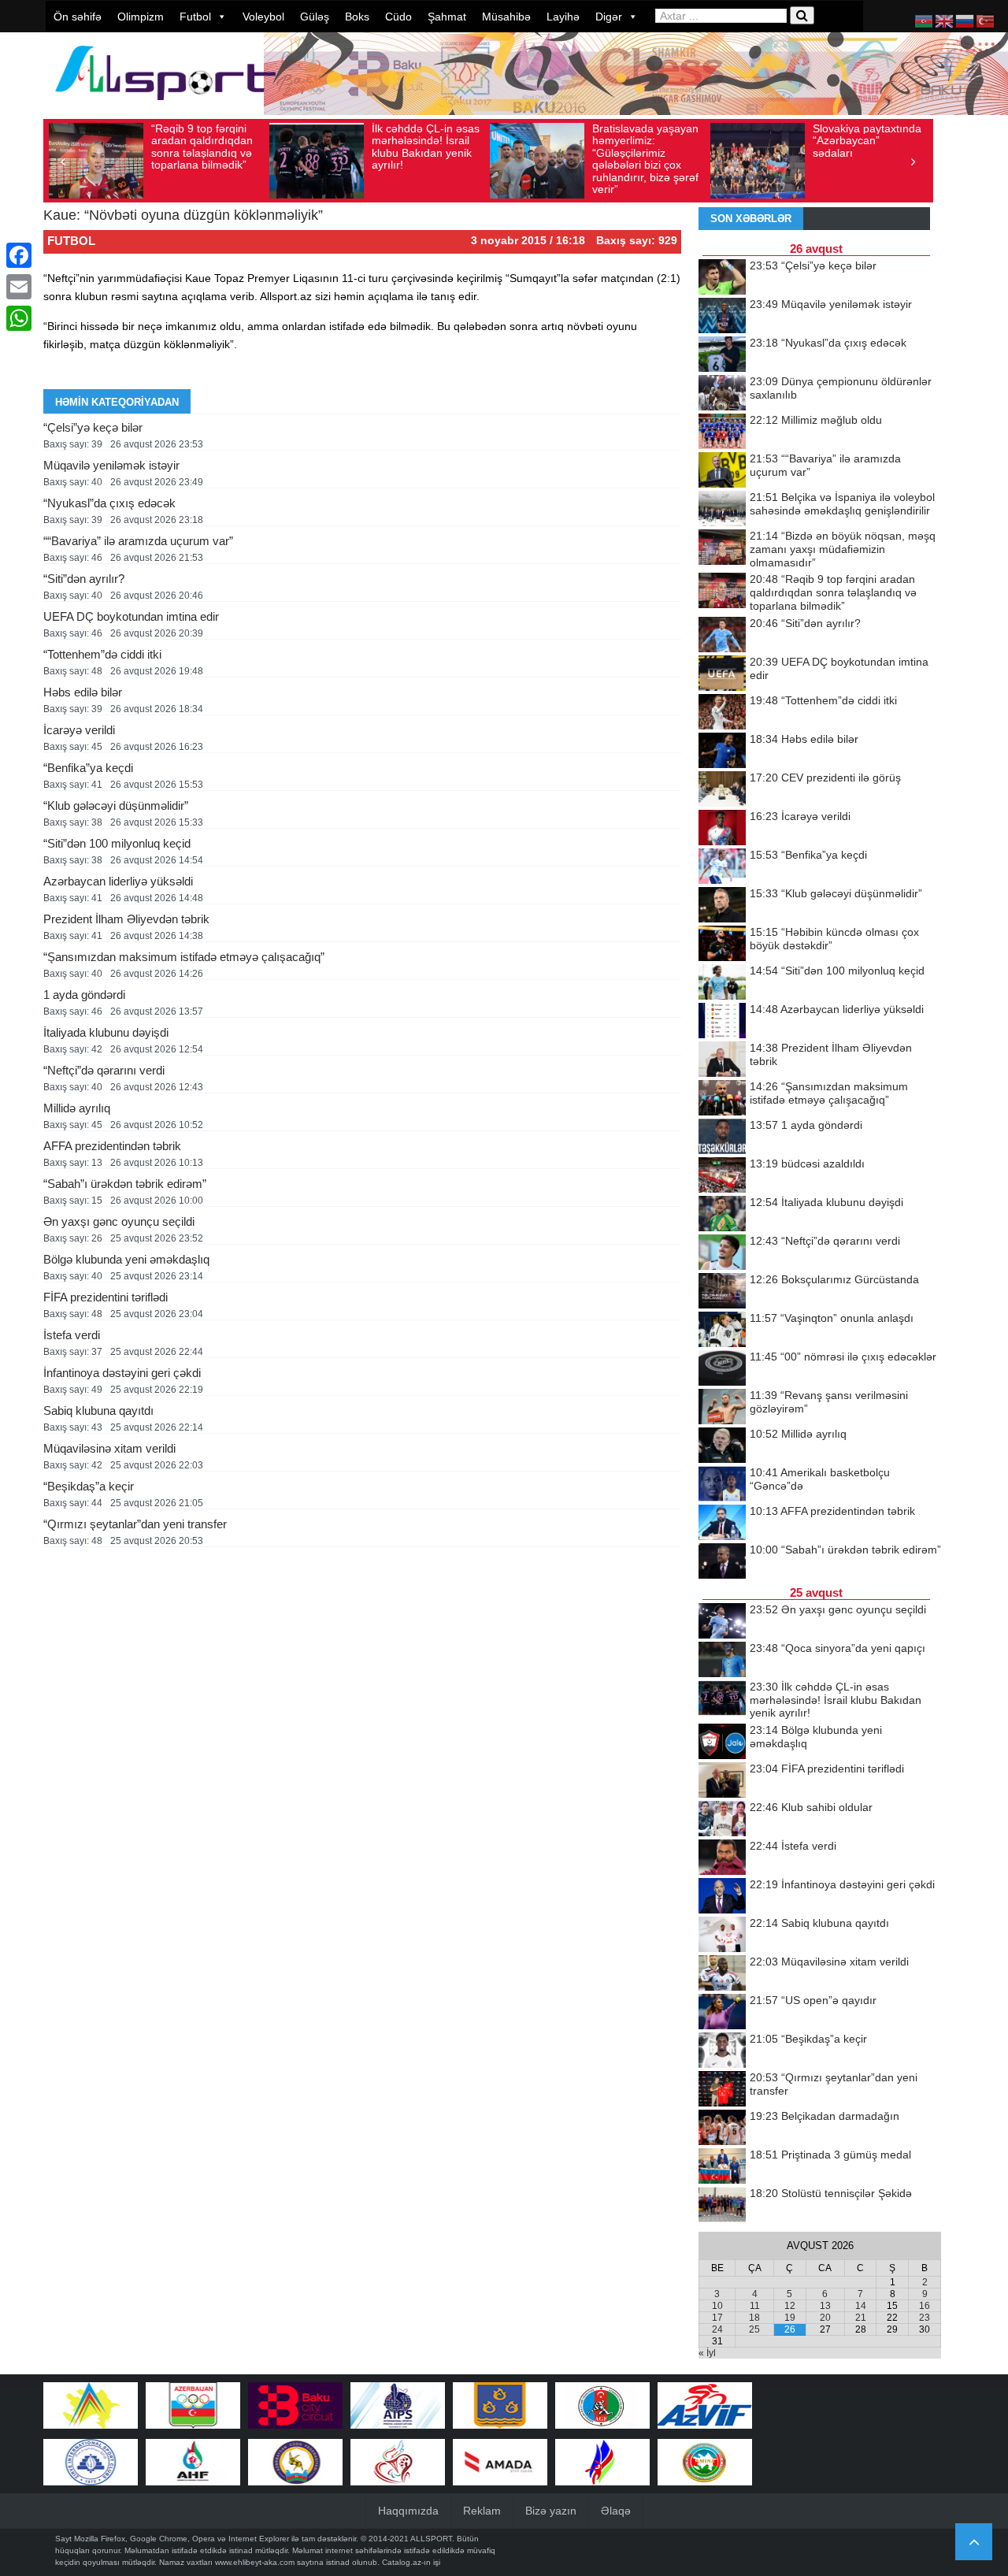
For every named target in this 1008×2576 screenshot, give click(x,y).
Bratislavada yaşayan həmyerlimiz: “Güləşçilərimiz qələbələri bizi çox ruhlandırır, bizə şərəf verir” (645, 159)
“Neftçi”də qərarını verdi (104, 1070)
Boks (357, 17)
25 (754, 2329)
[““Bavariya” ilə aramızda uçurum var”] (722, 471)
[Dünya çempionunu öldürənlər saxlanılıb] (722, 394)
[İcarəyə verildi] (722, 829)
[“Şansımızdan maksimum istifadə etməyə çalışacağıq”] (722, 1099)
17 (717, 2318)
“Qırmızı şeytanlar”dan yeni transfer (135, 1524)
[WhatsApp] (19, 318)
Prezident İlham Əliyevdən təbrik (126, 919)
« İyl (707, 2353)
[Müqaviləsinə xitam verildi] (722, 1974)
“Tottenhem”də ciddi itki (102, 654)
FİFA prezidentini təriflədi (106, 1297)
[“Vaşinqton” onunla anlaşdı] (722, 1331)
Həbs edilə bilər (83, 692)
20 (825, 2318)
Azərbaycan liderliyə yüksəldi (118, 881)
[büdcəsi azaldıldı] (722, 1176)
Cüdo (398, 17)
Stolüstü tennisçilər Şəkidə (831, 2193)
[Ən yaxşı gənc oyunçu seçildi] (722, 1622)
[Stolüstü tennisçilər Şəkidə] (722, 2206)
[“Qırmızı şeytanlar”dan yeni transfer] (722, 2090)
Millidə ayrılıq (77, 1108)
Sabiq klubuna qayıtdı (98, 1410)
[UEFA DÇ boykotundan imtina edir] (722, 674)
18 (754, 2318)
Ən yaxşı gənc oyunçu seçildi (119, 1221)
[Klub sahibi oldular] (722, 1820)
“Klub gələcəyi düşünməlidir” (116, 805)
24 (717, 2329)
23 (925, 2318)
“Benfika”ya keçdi (88, 768)
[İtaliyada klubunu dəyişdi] (722, 1215)
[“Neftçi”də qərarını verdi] (722, 1253)
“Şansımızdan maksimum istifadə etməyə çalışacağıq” (184, 957)
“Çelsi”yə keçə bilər (93, 427)
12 (790, 2306)
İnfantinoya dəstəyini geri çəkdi (122, 1373)
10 (717, 2306)
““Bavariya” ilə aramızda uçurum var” (138, 541)
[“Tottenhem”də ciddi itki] (722, 713)
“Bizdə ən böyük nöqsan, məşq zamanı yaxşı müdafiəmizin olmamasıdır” (843, 549)
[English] (945, 20)
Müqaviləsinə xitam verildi (109, 1448)
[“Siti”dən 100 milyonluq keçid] (722, 983)
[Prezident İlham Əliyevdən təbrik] (722, 1060)
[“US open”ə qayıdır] (722, 2013)
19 (790, 2318)
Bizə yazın (551, 2511)
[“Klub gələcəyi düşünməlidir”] (722, 906)
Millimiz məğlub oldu (816, 420)
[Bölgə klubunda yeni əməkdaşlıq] (722, 1743)
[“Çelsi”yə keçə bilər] (722, 278)
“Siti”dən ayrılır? (84, 579)
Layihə (563, 17)
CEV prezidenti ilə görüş (825, 778)
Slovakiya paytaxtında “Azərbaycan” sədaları (867, 141)
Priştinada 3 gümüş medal (830, 2155)
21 (861, 2318)
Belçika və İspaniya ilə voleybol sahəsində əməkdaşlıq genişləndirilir (842, 504)
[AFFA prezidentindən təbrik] (722, 1524)
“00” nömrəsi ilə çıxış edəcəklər (843, 1357)
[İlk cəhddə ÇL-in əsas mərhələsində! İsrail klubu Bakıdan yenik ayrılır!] (722, 1699)
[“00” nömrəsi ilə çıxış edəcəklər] (722, 1369)
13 (825, 2306)
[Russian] (965, 20)
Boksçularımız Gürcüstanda (834, 1279)
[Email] (19, 287)
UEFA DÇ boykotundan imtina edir (131, 616)
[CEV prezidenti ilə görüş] (722, 790)
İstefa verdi (72, 1335)
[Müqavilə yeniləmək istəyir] (722, 317)
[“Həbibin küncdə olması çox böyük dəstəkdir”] (722, 945)
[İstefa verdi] (722, 1858)
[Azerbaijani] (925, 20)
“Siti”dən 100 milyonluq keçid (117, 843)
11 (755, 2306)
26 (790, 2329)
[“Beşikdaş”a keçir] (722, 2051)
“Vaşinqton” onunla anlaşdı (832, 1318)
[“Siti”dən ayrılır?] (722, 636)
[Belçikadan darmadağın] (722, 2129)
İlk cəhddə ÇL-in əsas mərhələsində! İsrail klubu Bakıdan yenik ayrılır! (426, 147)
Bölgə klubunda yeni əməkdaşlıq (126, 1259)
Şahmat (447, 17)
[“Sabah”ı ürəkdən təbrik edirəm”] (722, 1562)
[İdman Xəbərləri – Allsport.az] (165, 108)
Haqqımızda (408, 2511)
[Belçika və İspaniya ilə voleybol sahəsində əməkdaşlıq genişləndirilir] (722, 510)
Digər (609, 17)
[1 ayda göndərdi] (722, 1138)
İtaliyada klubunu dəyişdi (106, 1032)
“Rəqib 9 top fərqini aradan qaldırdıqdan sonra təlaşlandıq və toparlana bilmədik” (202, 147)
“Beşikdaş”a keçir (89, 1486)
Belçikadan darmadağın (825, 2116)
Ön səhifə (78, 17)
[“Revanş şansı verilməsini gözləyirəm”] (722, 1408)
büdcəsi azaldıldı (807, 1164)
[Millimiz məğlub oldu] (722, 432)
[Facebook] (19, 255)
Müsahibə (506, 17)
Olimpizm (141, 17)
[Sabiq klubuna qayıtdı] (722, 1936)
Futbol (195, 17)
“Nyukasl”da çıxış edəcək (109, 503)
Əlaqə (616, 2511)
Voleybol (263, 17)
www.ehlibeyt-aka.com (255, 2562)
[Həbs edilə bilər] (722, 752)
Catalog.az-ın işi (411, 2562)
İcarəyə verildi (79, 730)
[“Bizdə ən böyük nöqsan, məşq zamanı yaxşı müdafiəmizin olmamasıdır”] (722, 548)
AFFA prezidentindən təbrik (112, 1146)
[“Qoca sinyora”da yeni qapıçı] (722, 1661)
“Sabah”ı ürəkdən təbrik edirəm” (125, 1184)
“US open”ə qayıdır (813, 2000)
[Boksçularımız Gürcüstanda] (722, 1292)
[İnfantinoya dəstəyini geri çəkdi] (722, 1897)
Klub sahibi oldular (811, 1807)
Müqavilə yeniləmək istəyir (111, 465)
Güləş (315, 17)
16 (925, 2306)
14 (861, 2306)
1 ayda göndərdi (84, 995)
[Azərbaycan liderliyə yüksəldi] (722, 1022)
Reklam (482, 2511)
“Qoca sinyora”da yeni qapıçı (838, 1648)
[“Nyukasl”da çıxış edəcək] (722, 355)
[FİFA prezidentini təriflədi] (722, 1781)
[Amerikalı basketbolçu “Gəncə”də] (722, 1485)
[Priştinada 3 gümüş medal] (722, 2167)
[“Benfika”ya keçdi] (722, 867)
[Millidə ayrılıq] (722, 1446)
